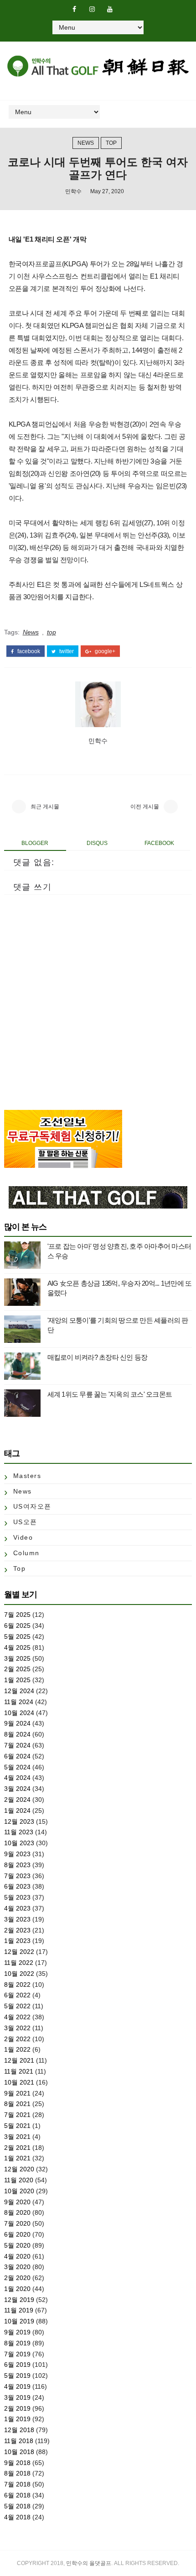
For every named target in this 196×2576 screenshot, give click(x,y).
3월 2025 (17, 1658)
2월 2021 (17, 2148)
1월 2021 (17, 2158)
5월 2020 (17, 2245)
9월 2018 (17, 2463)
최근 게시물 (45, 807)
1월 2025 (17, 1680)
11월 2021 (19, 2071)
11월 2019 (19, 2310)
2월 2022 (17, 2039)
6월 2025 (17, 1626)
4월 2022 (17, 2017)
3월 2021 (17, 2137)
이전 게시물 (145, 807)
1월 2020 (17, 2289)
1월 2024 (17, 1811)
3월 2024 (17, 1789)
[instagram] (92, 9)
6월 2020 (17, 2234)
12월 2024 (19, 1691)
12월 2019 (19, 2300)
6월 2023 (17, 1886)
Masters (27, 1476)
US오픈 (25, 1522)
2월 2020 (17, 2278)
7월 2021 (17, 2115)
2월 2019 (17, 2408)
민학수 (73, 191)
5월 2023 (17, 1897)
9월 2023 (17, 1854)
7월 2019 (17, 2354)
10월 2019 (19, 2321)
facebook (28, 651)
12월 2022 (19, 1952)
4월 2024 (17, 1778)
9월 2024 (17, 1723)
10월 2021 (19, 2082)
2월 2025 (17, 1669)
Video (23, 1537)
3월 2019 (17, 2397)
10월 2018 (19, 2452)
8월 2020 (17, 2212)
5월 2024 (17, 1767)
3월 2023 (17, 1919)
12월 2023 (19, 1821)
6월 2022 (17, 1995)
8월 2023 (17, 1865)
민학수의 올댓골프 (89, 2563)
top (111, 143)
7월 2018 (17, 2484)
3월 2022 (17, 2028)
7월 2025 (17, 1615)
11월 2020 (19, 2180)
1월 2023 (17, 1941)
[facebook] (74, 9)
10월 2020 (19, 2191)
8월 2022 (17, 1985)
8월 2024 (17, 1734)
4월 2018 (17, 2517)
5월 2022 (17, 2006)
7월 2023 (17, 1876)
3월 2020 (17, 2267)
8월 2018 (17, 2473)
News (86, 143)
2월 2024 (17, 1800)
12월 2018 (19, 2430)
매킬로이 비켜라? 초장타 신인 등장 (98, 1357)
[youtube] (110, 9)
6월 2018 (17, 2495)
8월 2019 (17, 2343)
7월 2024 (17, 1745)
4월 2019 (17, 2386)
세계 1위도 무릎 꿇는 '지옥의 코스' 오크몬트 (110, 1394)
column (26, 1553)
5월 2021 (17, 2126)
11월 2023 (19, 1832)
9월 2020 (17, 2202)
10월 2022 (19, 1974)
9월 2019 (17, 2332)
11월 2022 (19, 1963)
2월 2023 (17, 1930)
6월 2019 (17, 2365)
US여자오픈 (32, 1506)
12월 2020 (19, 2169)
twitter (66, 651)
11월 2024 (19, 1702)
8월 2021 (17, 2104)
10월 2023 (19, 1843)
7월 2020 (17, 2223)
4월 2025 (17, 1647)
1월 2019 (17, 2419)
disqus (97, 843)
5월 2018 (17, 2506)
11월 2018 (19, 2441)
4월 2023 (17, 1908)
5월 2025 (17, 1636)
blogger (35, 843)
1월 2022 (17, 2049)
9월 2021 (17, 2093)
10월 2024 (19, 1713)
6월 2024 (17, 1756)
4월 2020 (17, 2256)
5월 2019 (17, 2375)
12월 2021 (19, 2060)
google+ (104, 651)
